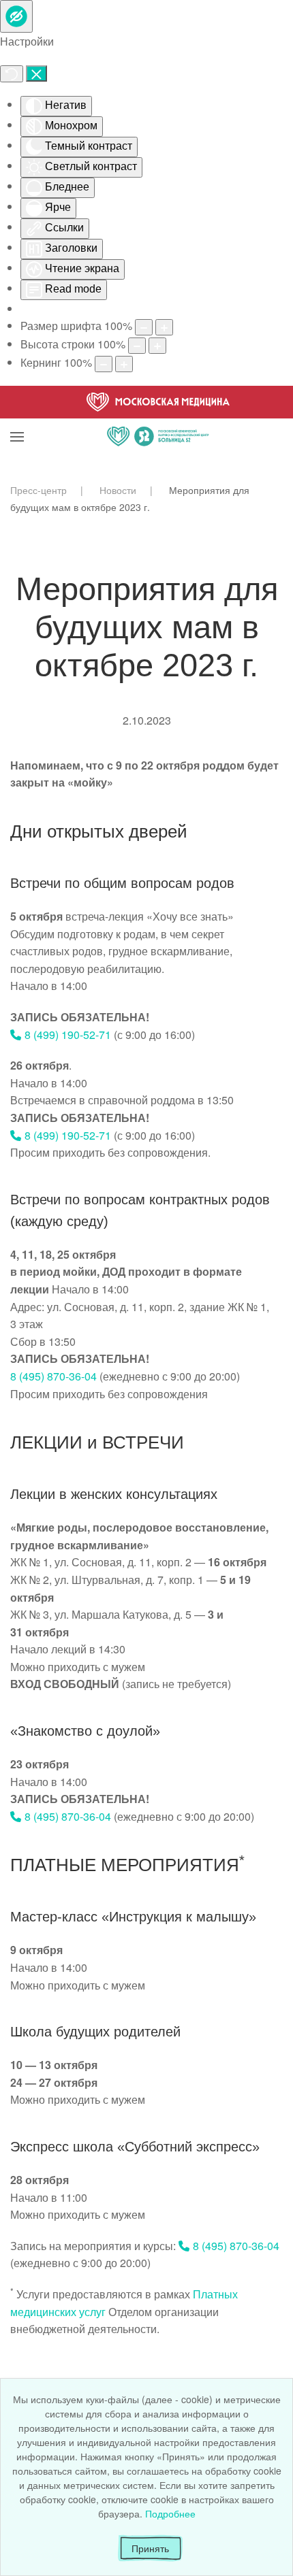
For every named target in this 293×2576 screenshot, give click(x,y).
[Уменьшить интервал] (104, 364)
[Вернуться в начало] (158, 420)
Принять (150, 2548)
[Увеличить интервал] (124, 364)
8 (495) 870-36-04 (53, 1376)
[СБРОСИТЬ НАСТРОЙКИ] (12, 74)
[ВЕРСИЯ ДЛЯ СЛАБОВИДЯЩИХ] (16, 16)
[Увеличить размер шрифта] (164, 327)
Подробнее (170, 2513)
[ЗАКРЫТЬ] (36, 73)
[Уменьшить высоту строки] (137, 346)
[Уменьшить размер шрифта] (144, 327)
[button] (17, 420)
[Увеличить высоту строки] (157, 346)
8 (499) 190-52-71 (68, 1035)
